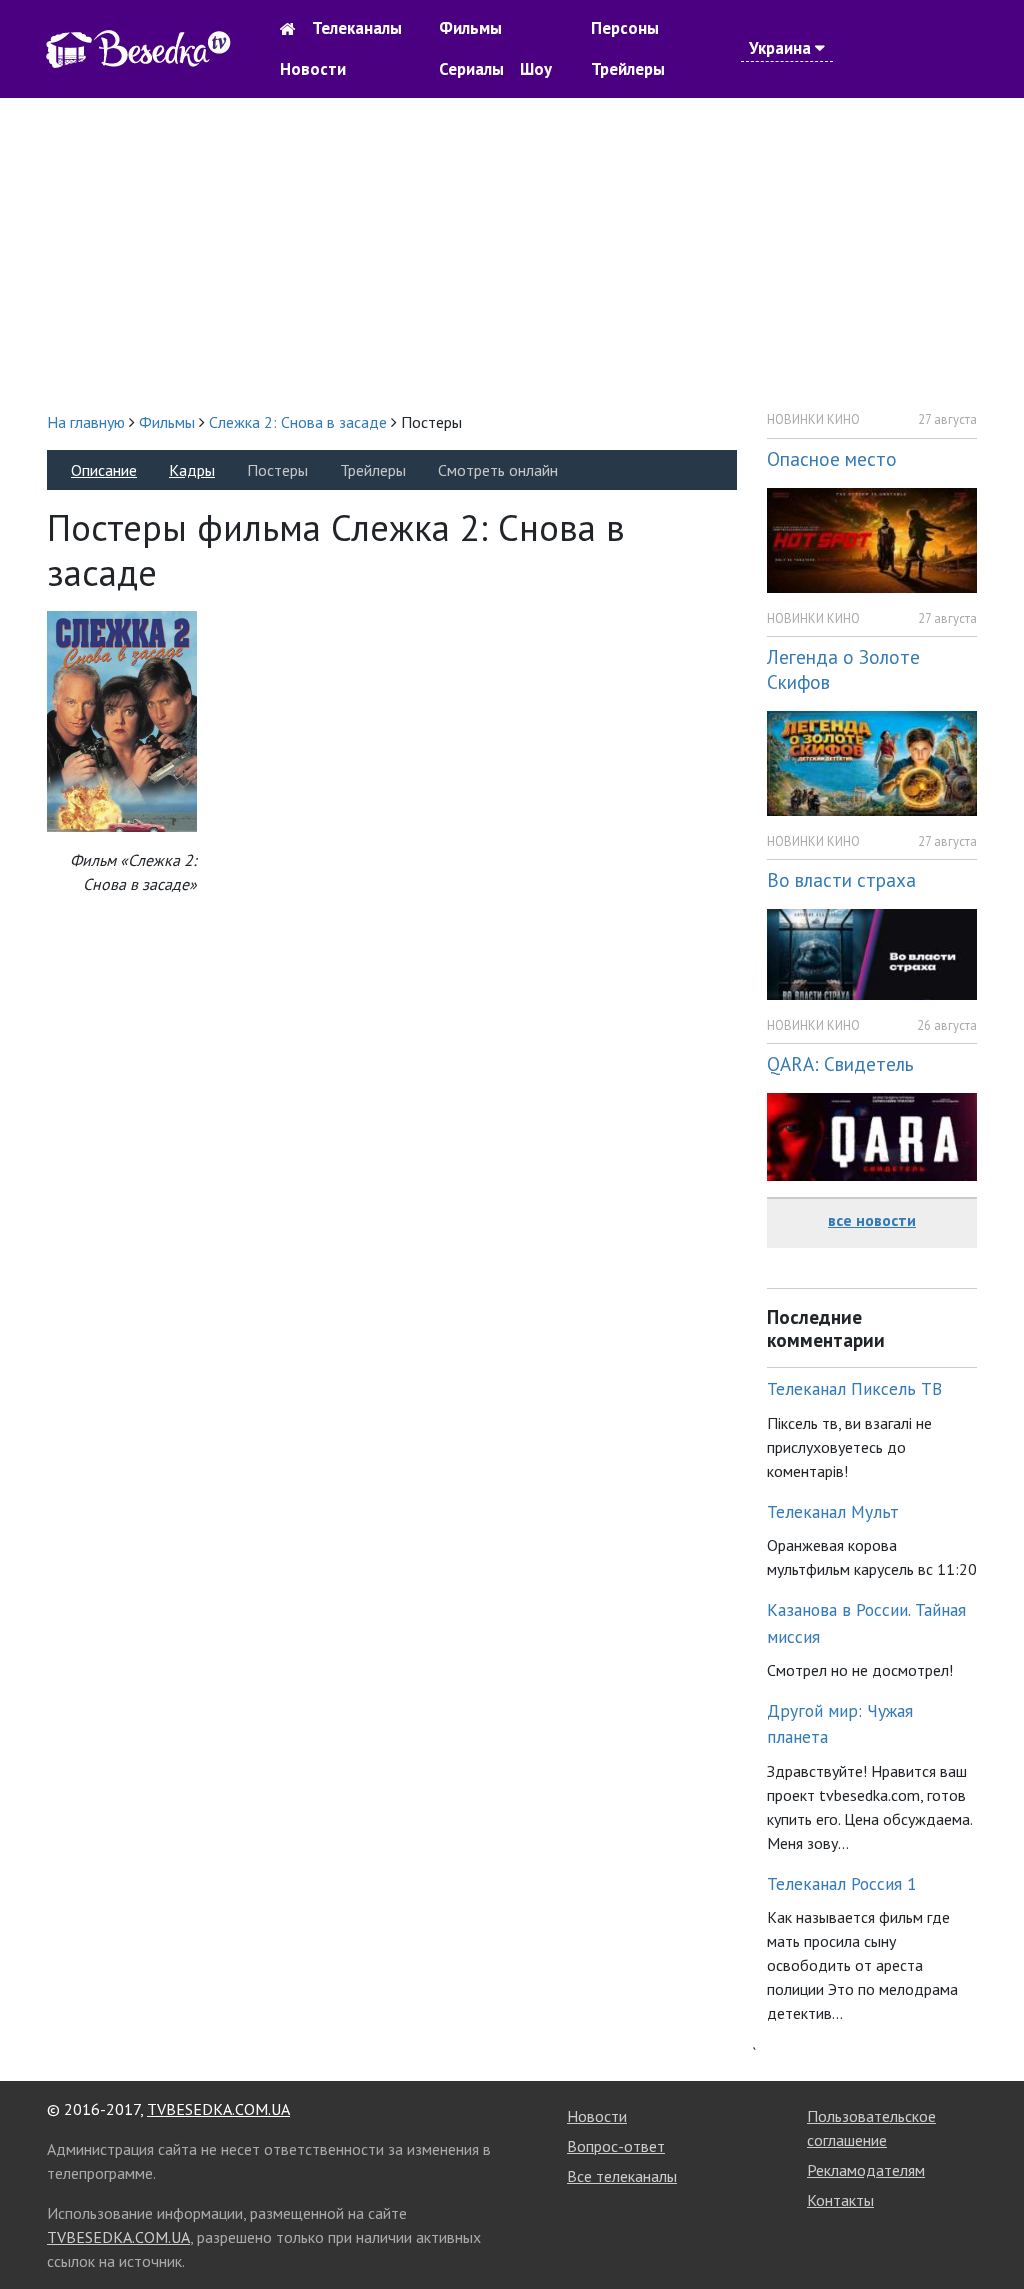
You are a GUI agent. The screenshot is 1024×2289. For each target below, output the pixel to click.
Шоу (536, 69)
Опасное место (832, 458)
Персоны (625, 28)
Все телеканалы (622, 2176)
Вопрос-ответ (616, 2146)
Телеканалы (357, 28)
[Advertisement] (512, 254)
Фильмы (470, 28)
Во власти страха (841, 879)
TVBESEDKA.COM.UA (218, 2109)
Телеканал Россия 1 (842, 1883)
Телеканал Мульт (833, 1511)
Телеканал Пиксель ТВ (854, 1388)
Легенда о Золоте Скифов (843, 669)
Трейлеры (628, 69)
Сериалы (471, 69)
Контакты (840, 2200)
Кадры (192, 470)
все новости (872, 1220)
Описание (104, 470)
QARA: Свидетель (840, 1063)
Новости (313, 69)
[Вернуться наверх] (989, 2229)
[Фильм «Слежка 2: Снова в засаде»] (122, 719)
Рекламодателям (866, 2170)
